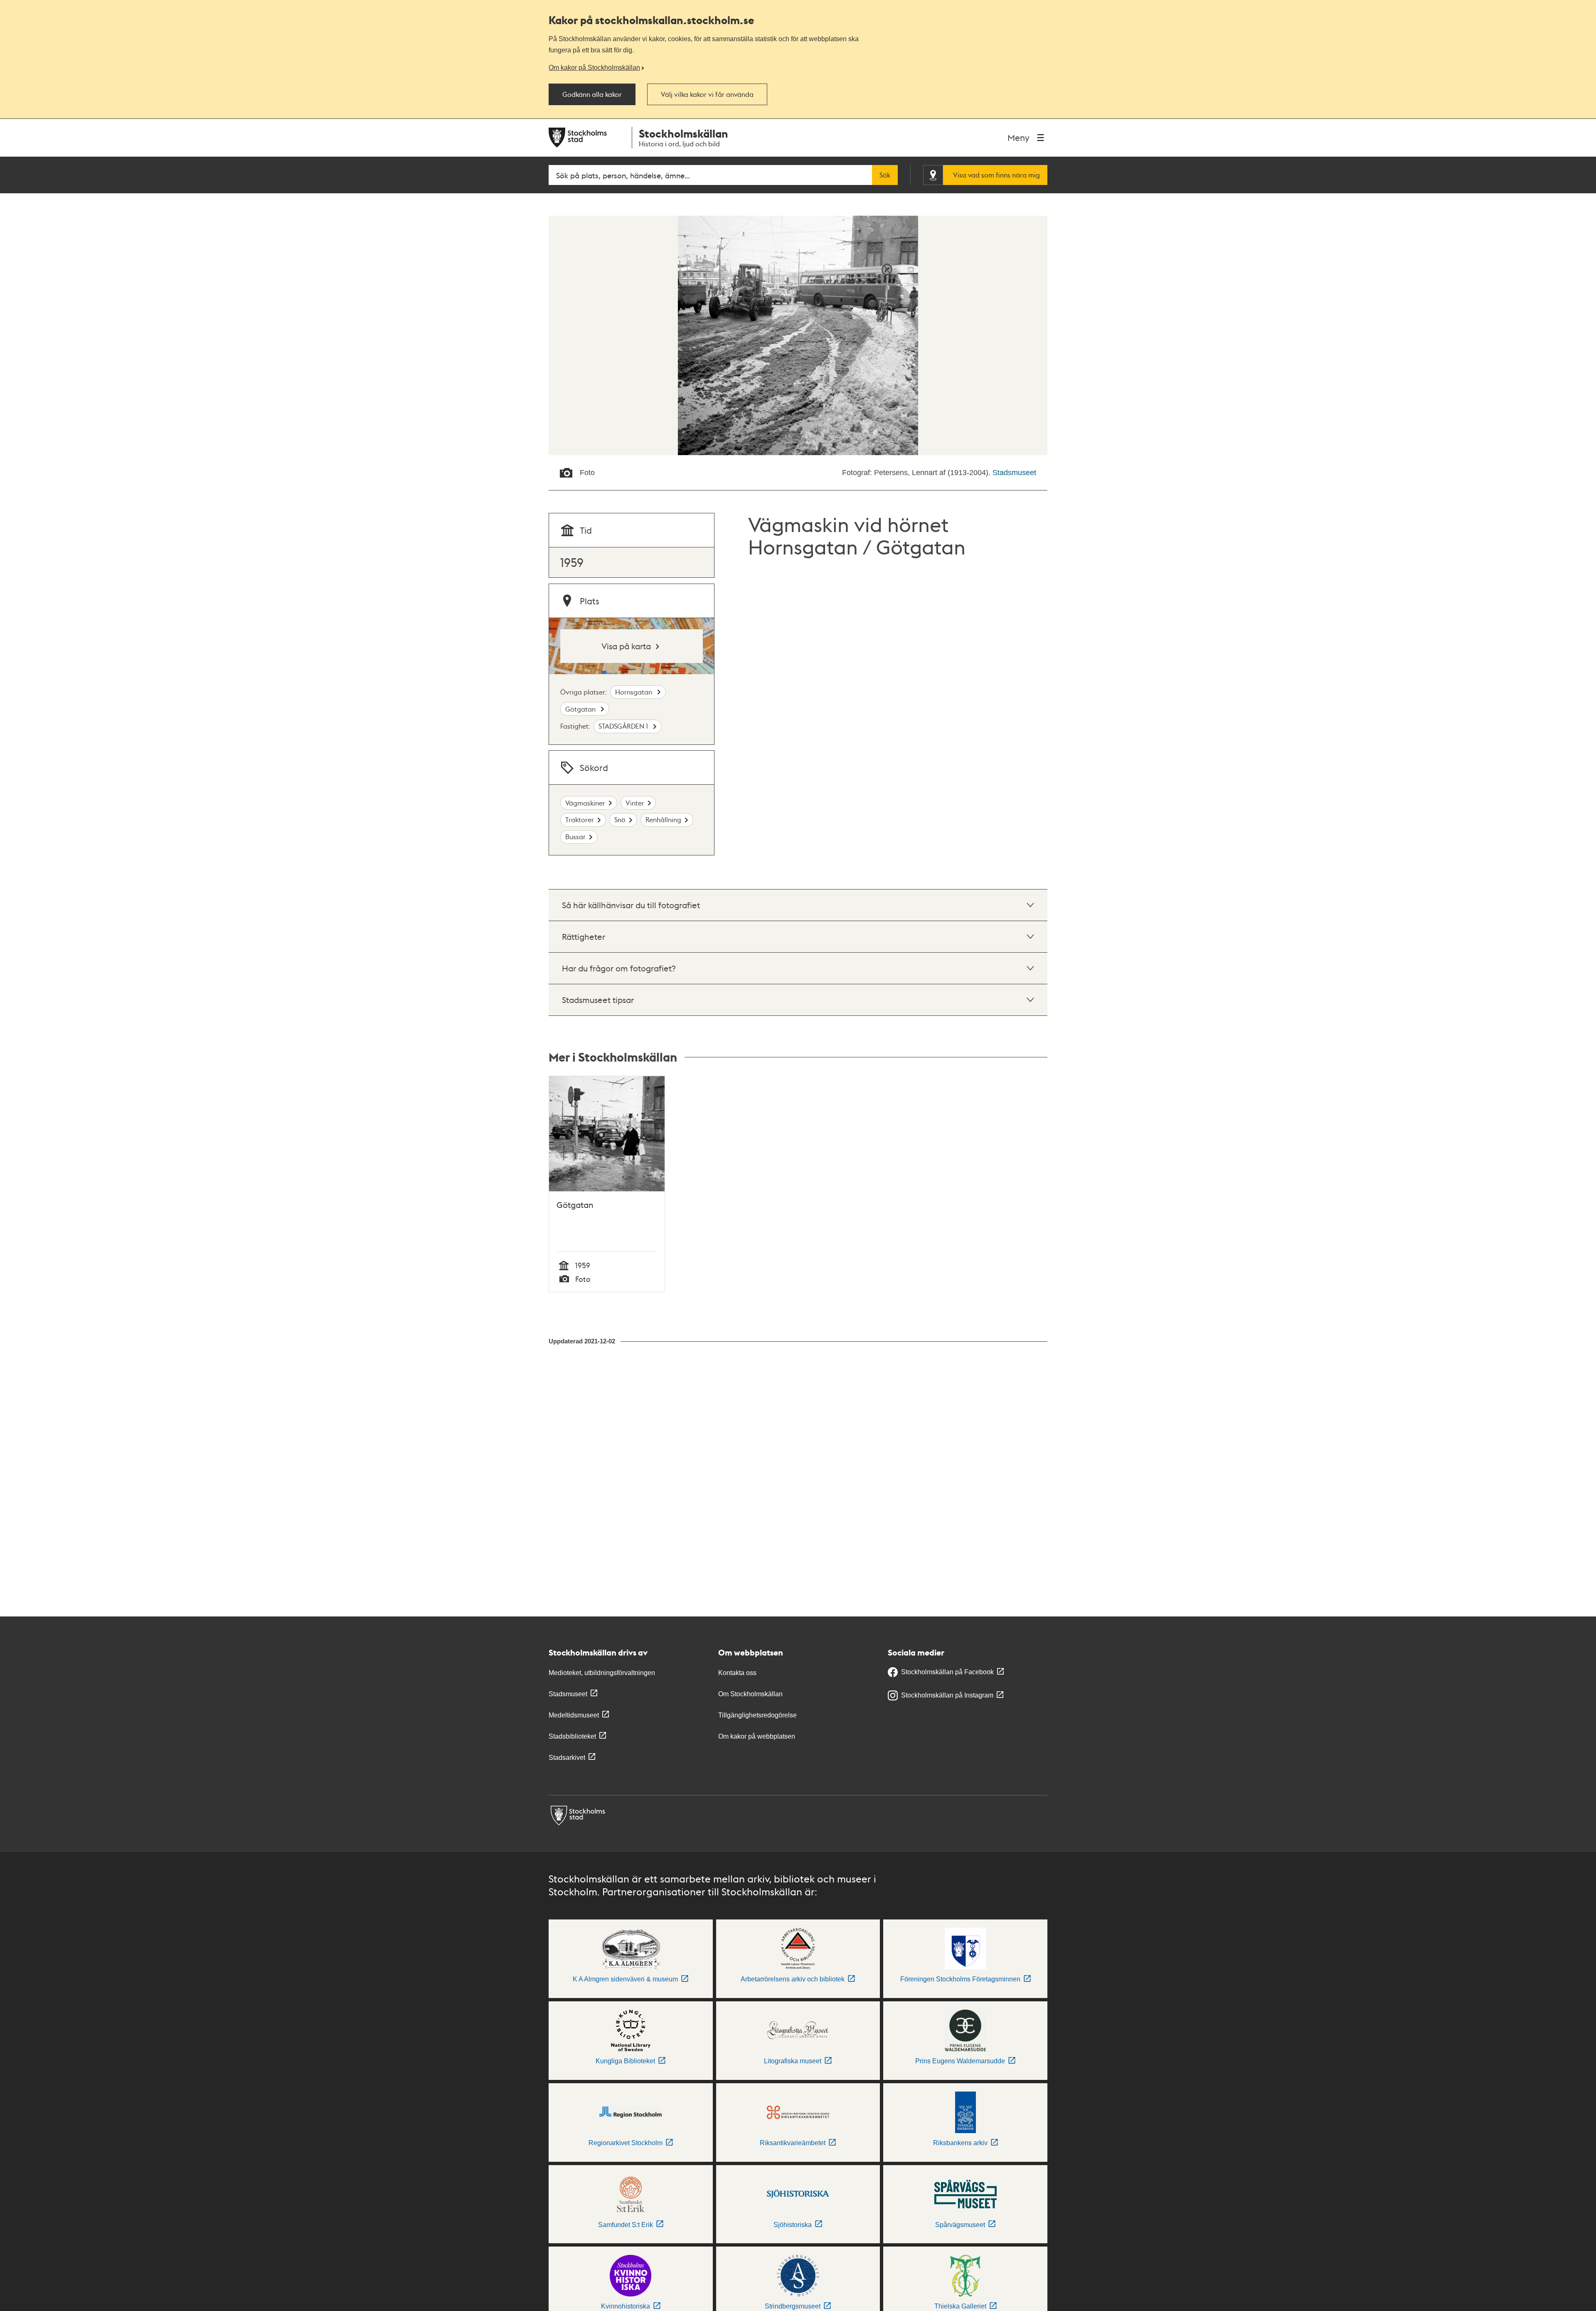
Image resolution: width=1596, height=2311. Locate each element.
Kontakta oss (737, 1673)
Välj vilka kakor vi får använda (707, 94)
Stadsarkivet (567, 1758)
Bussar (575, 836)
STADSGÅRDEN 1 (624, 726)
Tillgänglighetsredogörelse (757, 1715)
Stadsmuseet (1014, 473)
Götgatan (581, 709)
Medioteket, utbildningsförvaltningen (602, 1673)
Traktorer (580, 819)
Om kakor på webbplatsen (757, 1736)
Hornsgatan (634, 692)
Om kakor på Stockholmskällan (594, 67)
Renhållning (663, 819)
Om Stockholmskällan (750, 1694)
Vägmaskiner (585, 803)
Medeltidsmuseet (574, 1715)
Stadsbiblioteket (572, 1736)
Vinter (635, 803)
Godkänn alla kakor (592, 94)
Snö (620, 819)
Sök (885, 175)
